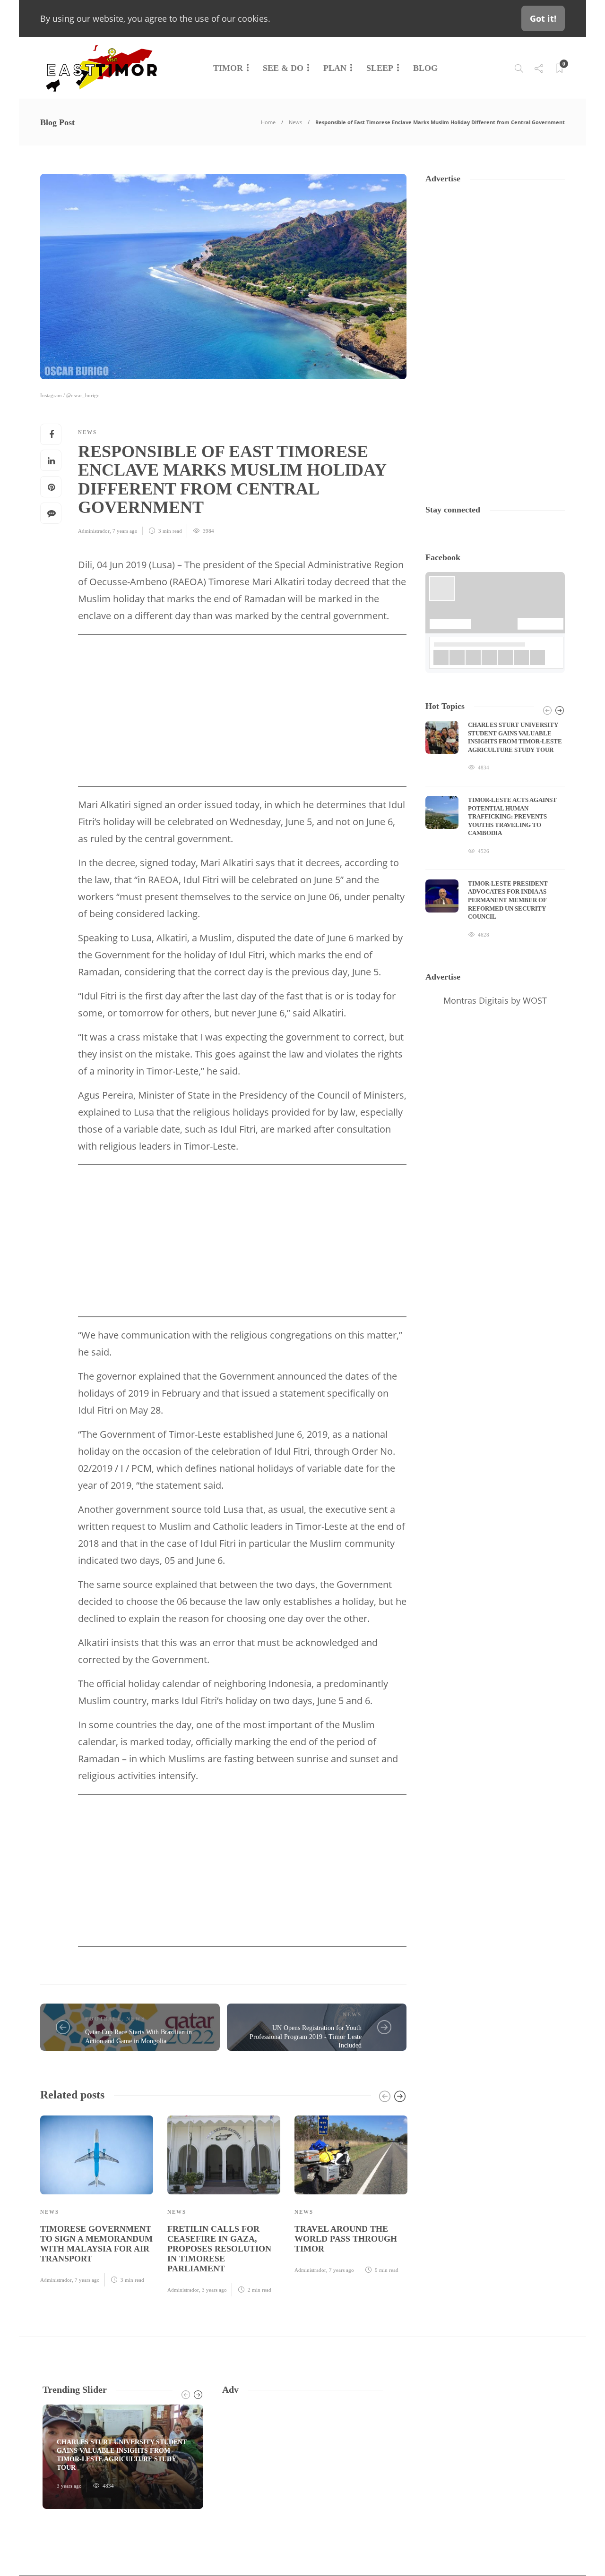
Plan (335, 68)
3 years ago (214, 2290)
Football (103, 2019)
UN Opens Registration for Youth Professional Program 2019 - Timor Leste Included (306, 2037)
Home (268, 122)
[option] (97, 2200)
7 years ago (125, 531)
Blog (425, 68)
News (295, 122)
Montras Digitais (476, 1000)
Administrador (94, 531)
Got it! (543, 18)
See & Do (283, 68)
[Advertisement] (242, 710)
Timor (228, 68)
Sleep (380, 68)
